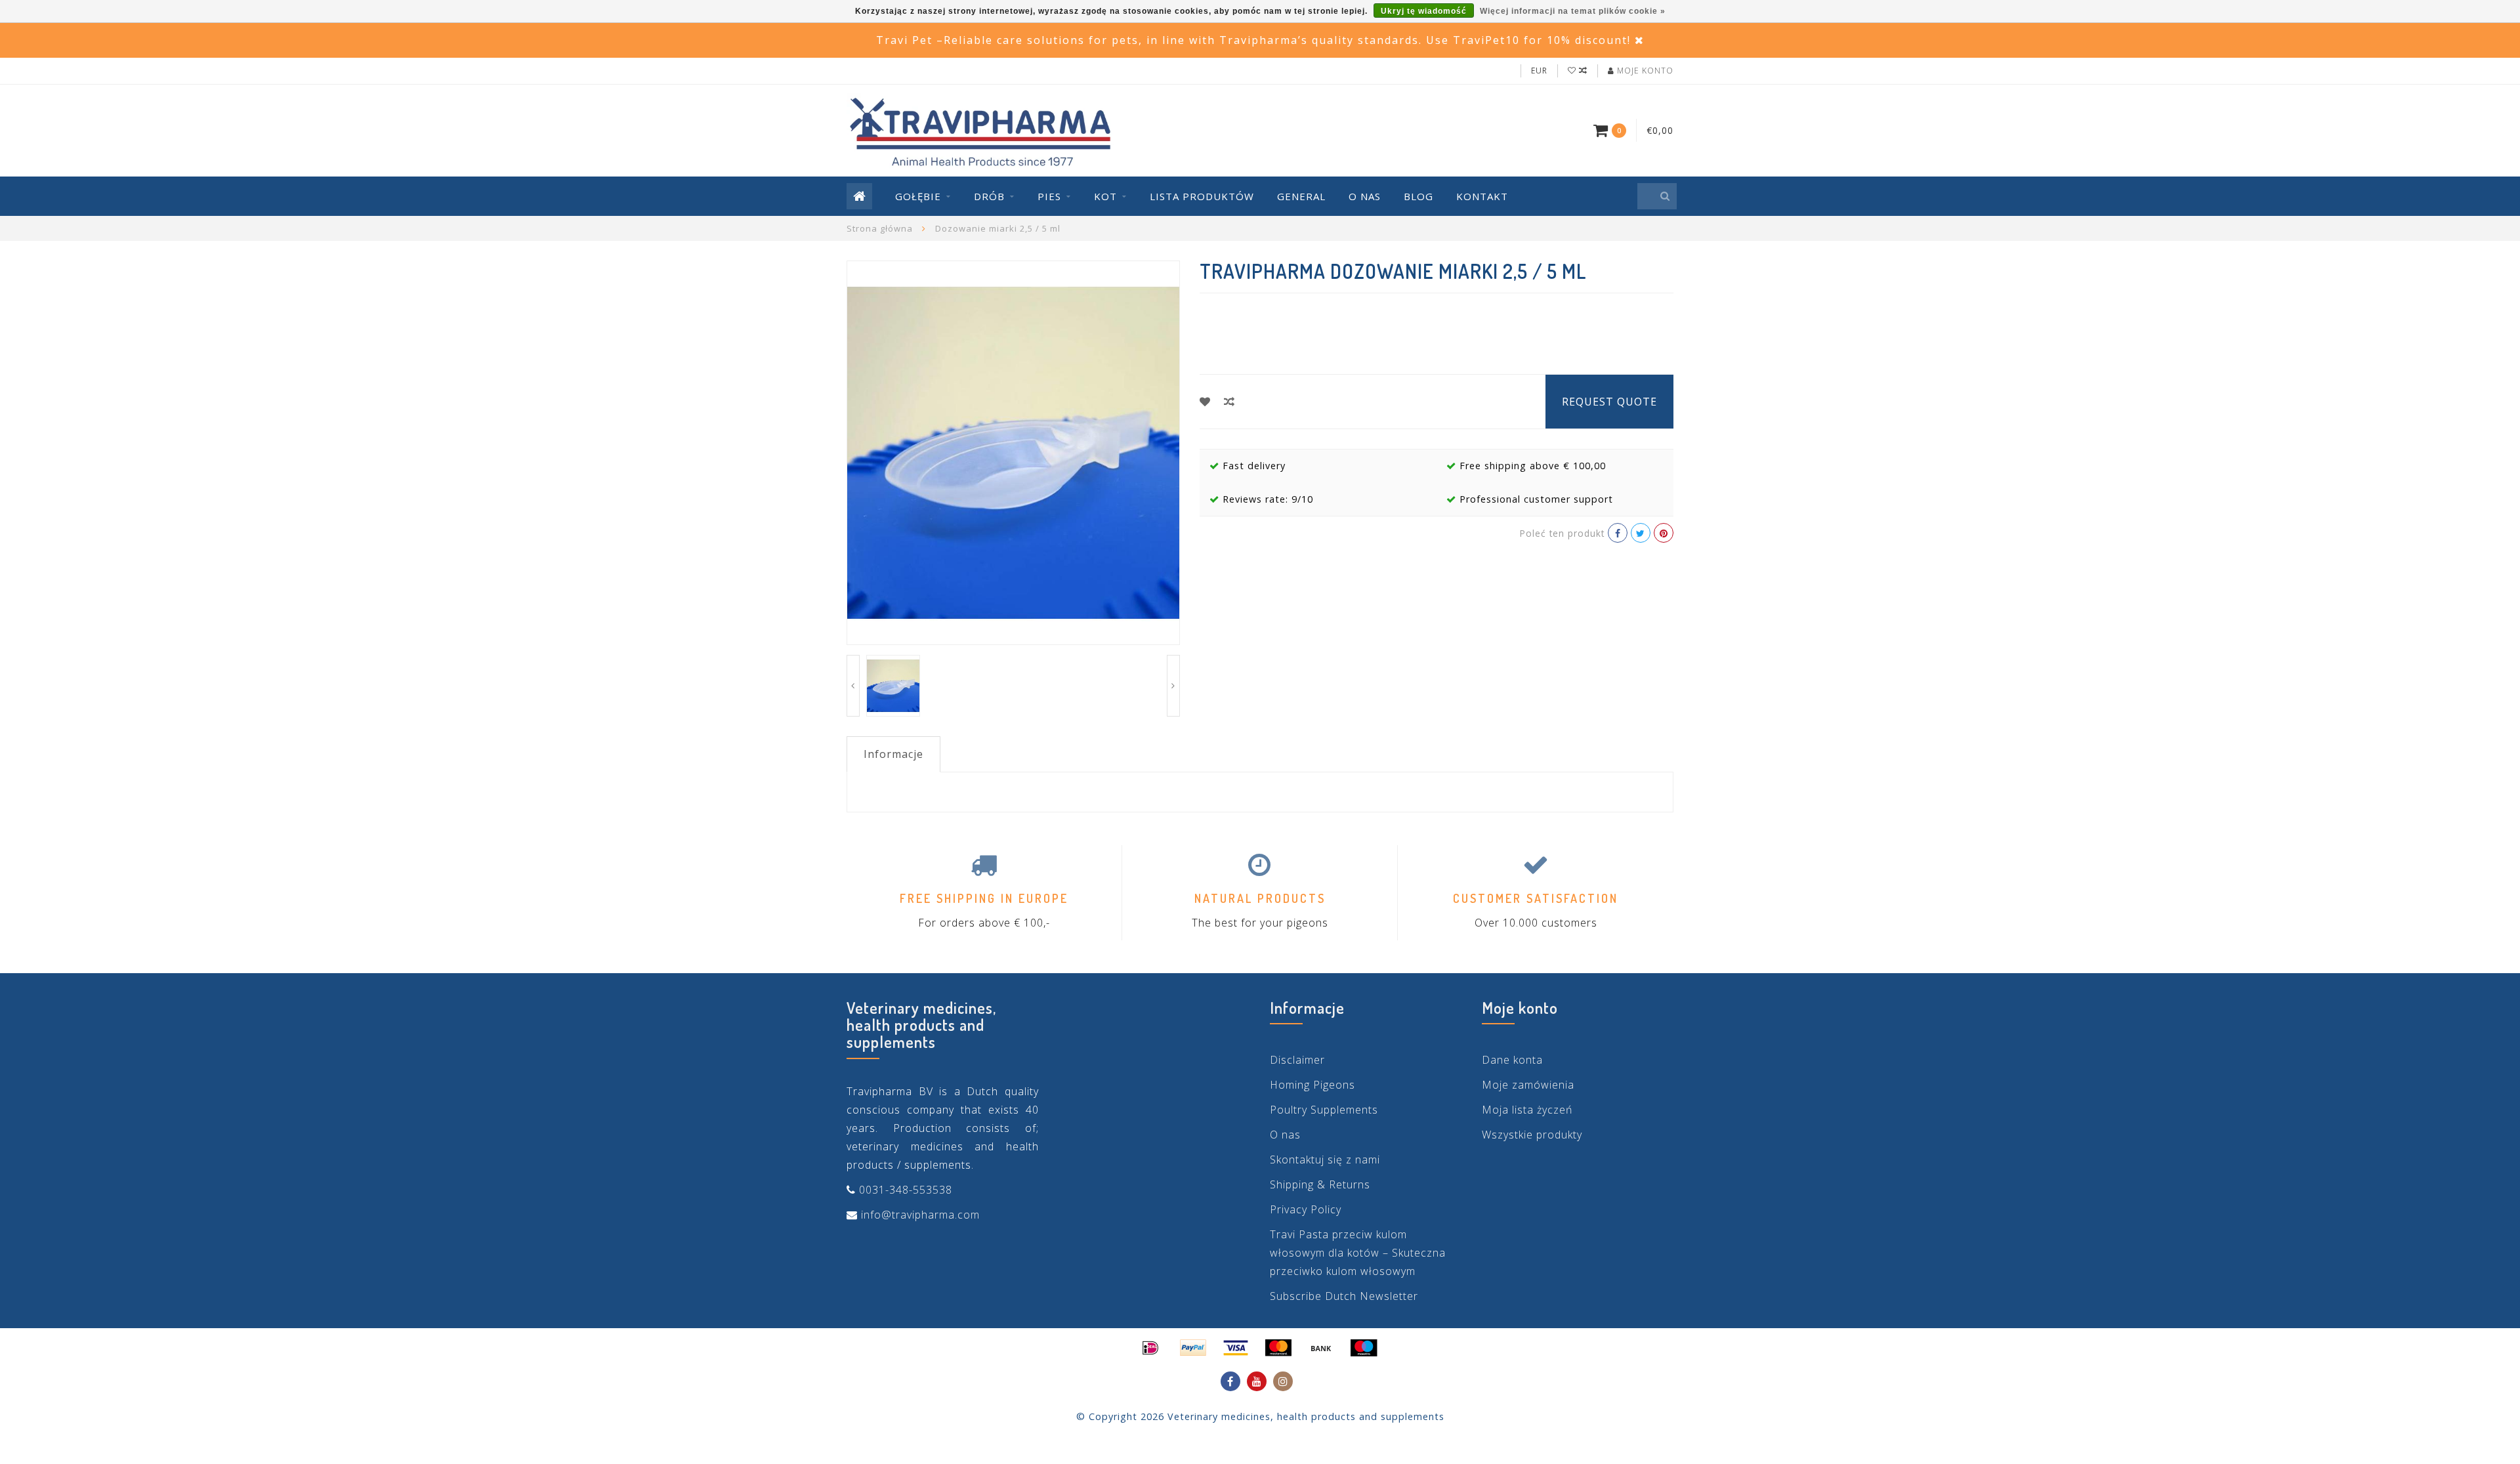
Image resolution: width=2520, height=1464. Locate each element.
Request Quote (1609, 402)
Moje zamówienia (1528, 1085)
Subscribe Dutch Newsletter (1344, 1296)
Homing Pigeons (1312, 1085)
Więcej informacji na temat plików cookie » (1573, 11)
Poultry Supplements (1324, 1110)
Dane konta (1512, 1060)
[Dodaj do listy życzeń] (1205, 402)
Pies (1049, 196)
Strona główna (880, 228)
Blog (1418, 196)
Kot (1105, 196)
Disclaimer (1297, 1060)
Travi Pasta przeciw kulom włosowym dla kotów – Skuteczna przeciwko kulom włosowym (1358, 1253)
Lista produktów (1202, 196)
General (1301, 196)
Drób (989, 196)
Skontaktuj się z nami (1325, 1160)
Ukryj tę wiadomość (1424, 11)
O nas (1365, 196)
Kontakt (1482, 196)
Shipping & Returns (1320, 1184)
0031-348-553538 (906, 1190)
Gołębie (918, 196)
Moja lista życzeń (1527, 1110)
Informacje (893, 754)
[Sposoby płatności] (1150, 1348)
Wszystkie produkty (1532, 1135)
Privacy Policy (1306, 1209)
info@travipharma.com (920, 1215)
